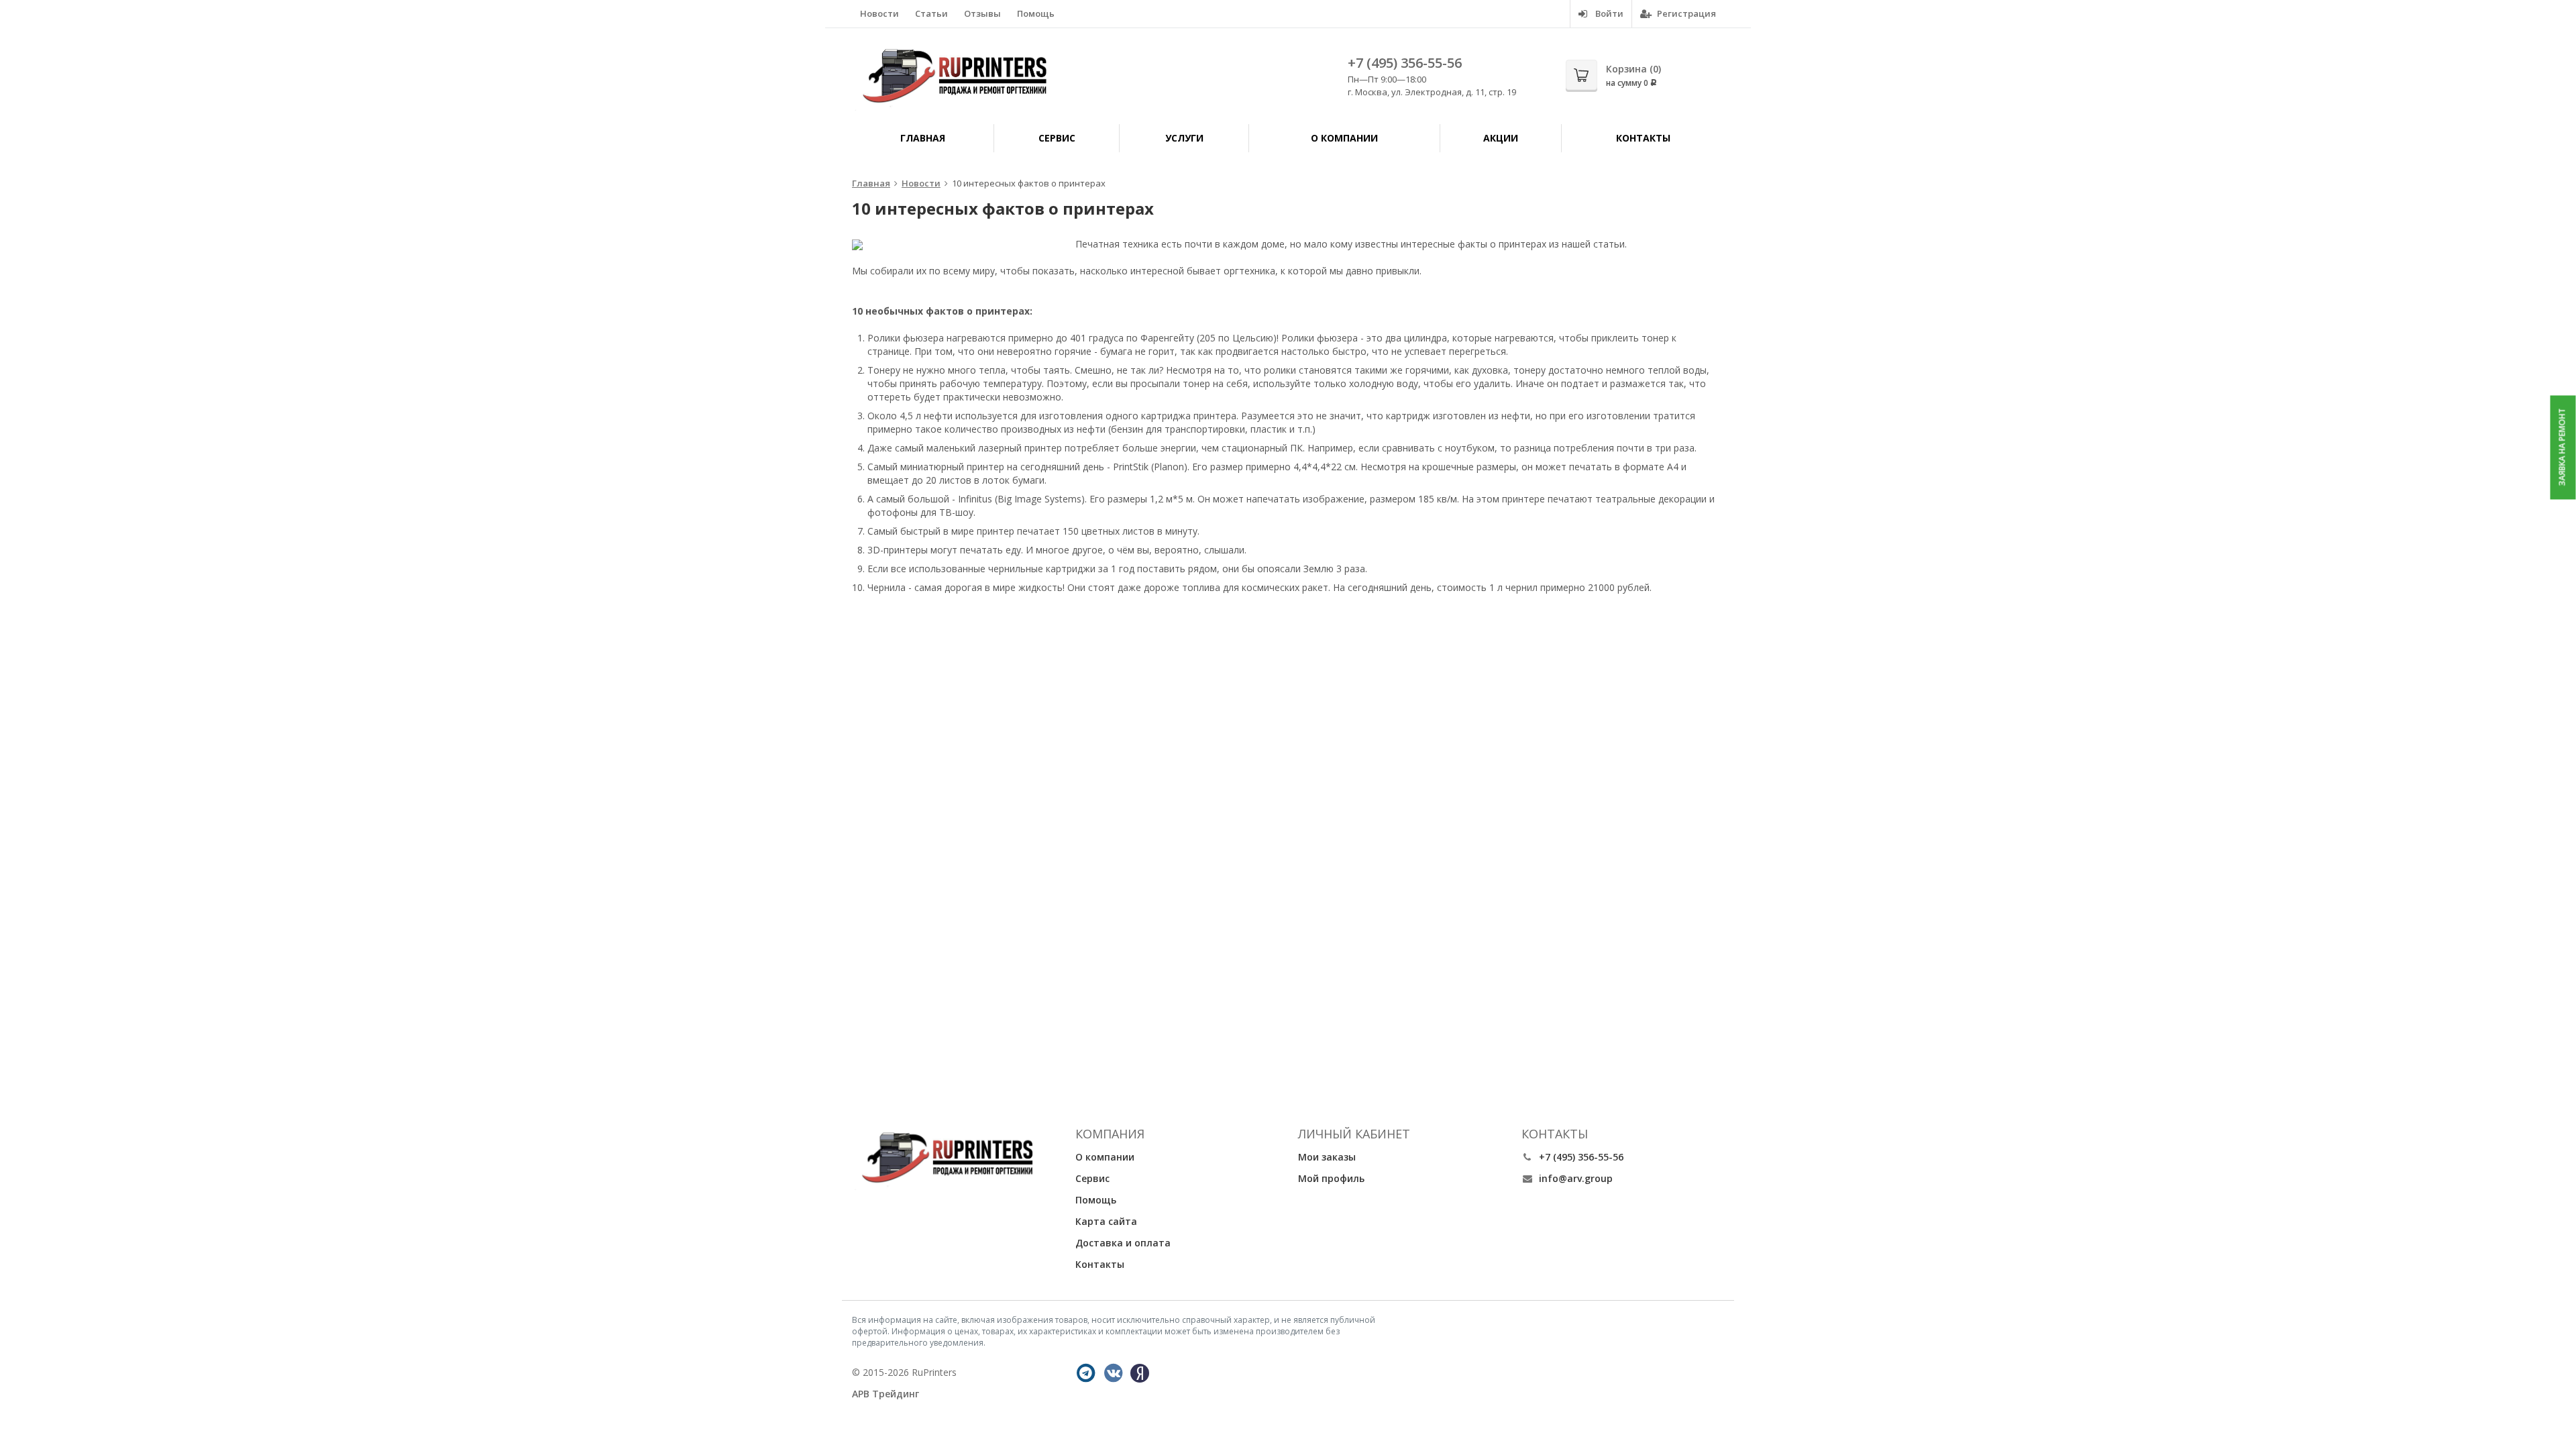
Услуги (1184, 138)
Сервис (1057, 138)
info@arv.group (1576, 1178)
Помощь (1036, 13)
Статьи (931, 13)
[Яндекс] (1140, 1373)
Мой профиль (1331, 1178)
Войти (1608, 13)
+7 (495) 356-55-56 (1405, 63)
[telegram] (1086, 1373)
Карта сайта (1106, 1221)
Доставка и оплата (1123, 1243)
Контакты (1643, 138)
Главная (923, 138)
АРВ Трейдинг (885, 1394)
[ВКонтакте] (1114, 1373)
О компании (1344, 138)
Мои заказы (1327, 1157)
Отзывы (982, 13)
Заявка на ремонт (2562, 447)
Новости (879, 13)
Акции (1501, 138)
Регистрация (1685, 13)
